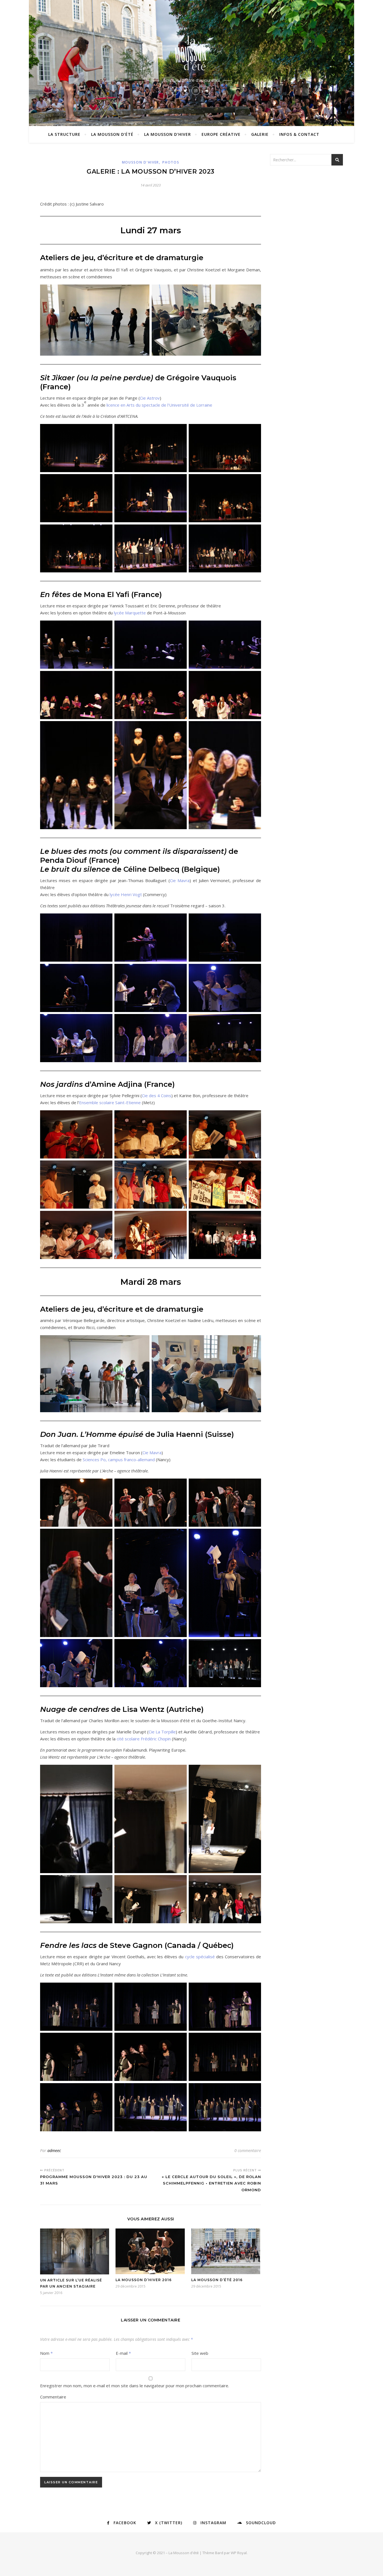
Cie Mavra (180, 880)
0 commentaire (248, 2150)
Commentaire (53, 2397)
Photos (171, 162)
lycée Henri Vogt (126, 894)
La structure (64, 134)
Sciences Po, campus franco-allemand (119, 1460)
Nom (46, 2353)
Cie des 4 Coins (157, 1095)
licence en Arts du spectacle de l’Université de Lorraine (159, 405)
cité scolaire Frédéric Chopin (144, 1739)
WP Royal (239, 2553)
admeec (54, 2150)
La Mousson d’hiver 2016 (144, 2280)
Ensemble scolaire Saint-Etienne (110, 1102)
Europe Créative (221, 134)
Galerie (260, 134)
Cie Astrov (150, 398)
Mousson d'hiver (141, 162)
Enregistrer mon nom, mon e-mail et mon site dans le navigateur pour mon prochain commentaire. (135, 2386)
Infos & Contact (299, 134)
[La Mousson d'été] (191, 52)
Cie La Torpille (162, 1732)
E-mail (123, 2353)
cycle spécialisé (200, 1957)
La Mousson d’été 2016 (217, 2280)
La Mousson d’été (112, 134)
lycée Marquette (130, 613)
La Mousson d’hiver (168, 134)
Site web (200, 2353)
